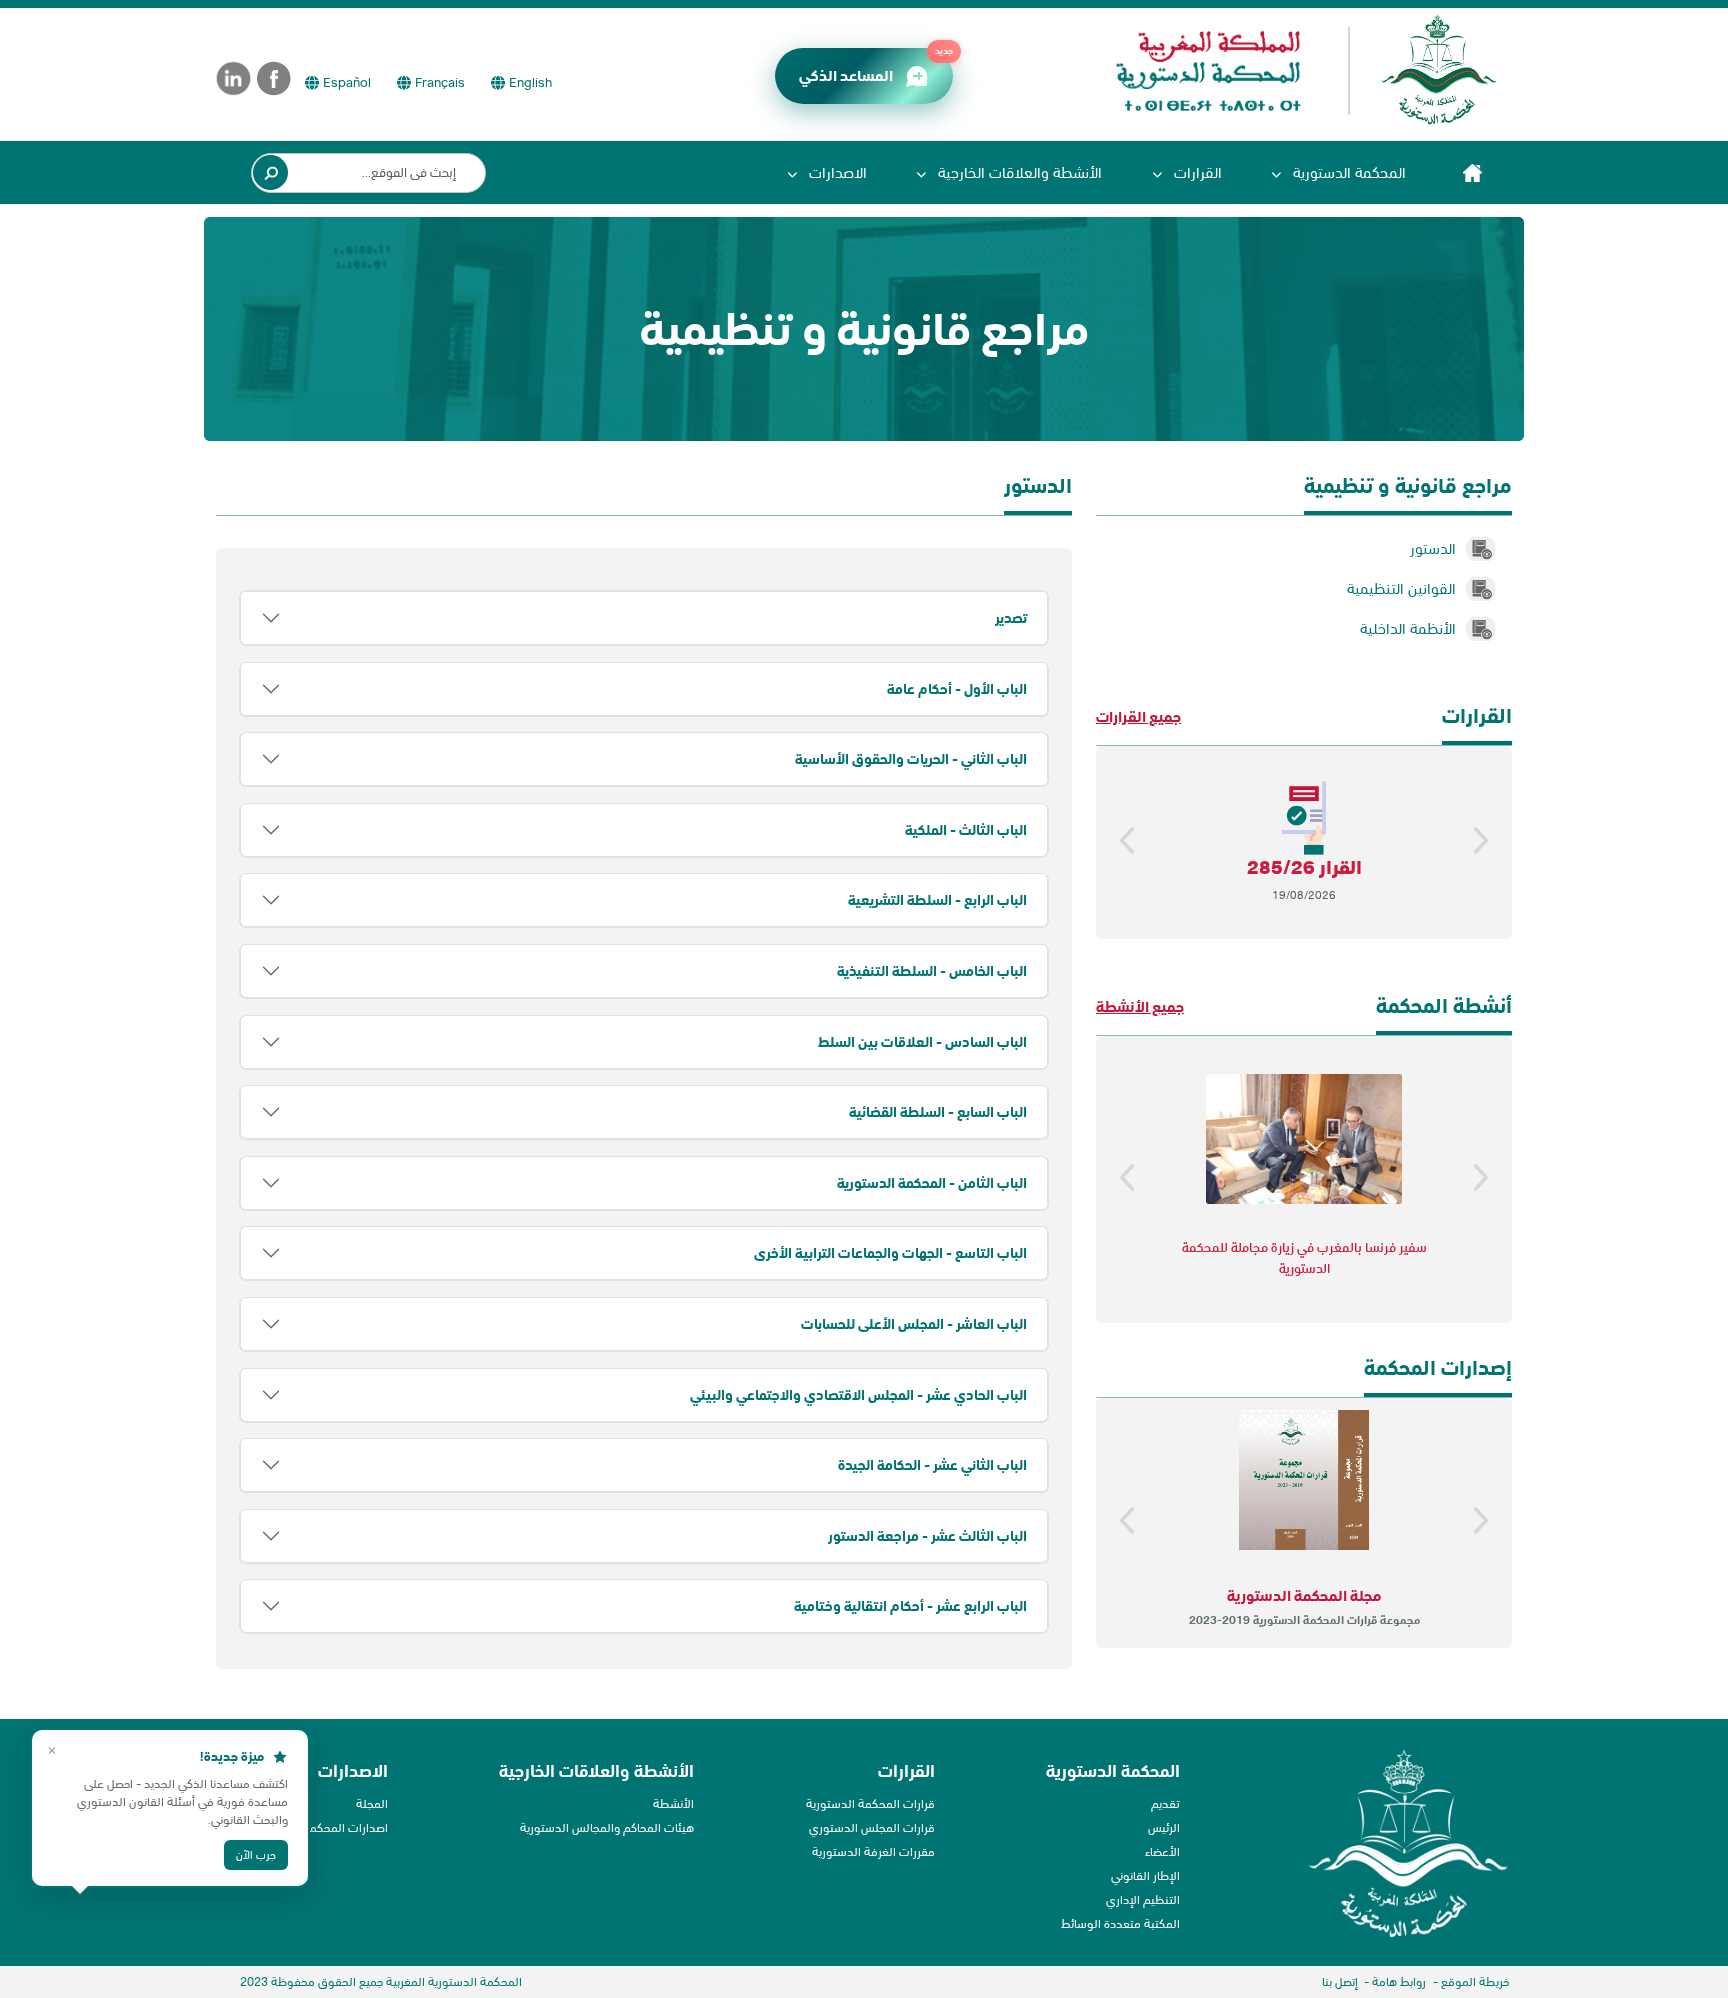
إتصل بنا (1340, 1981)
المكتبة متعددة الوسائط (1120, 1923)
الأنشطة (673, 1803)
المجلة (372, 1803)
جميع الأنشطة (1140, 1006)
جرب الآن (256, 1855)
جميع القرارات (1138, 716)
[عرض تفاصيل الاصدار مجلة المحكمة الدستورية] (1304, 1480)
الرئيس (1164, 1827)
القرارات (1196, 172)
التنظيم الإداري (1143, 1899)
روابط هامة (1399, 1981)
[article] (644, 1071)
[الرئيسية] (1472, 172)
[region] (1304, 843)
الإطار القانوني (1145, 1875)
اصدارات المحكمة (345, 1827)
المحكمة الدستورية (1347, 172)
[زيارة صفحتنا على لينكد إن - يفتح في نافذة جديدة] (233, 78)
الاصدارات (836, 172)
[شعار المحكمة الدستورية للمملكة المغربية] (1296, 70)
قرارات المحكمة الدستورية (870, 1803)
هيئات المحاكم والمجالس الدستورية (607, 1827)
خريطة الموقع (1475, 1981)
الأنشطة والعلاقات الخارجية (1018, 172)
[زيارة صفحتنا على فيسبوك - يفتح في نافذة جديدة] (274, 78)
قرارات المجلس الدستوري (872, 1827)
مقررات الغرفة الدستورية (873, 1851)
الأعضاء (1162, 1851)
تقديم (1165, 1803)
